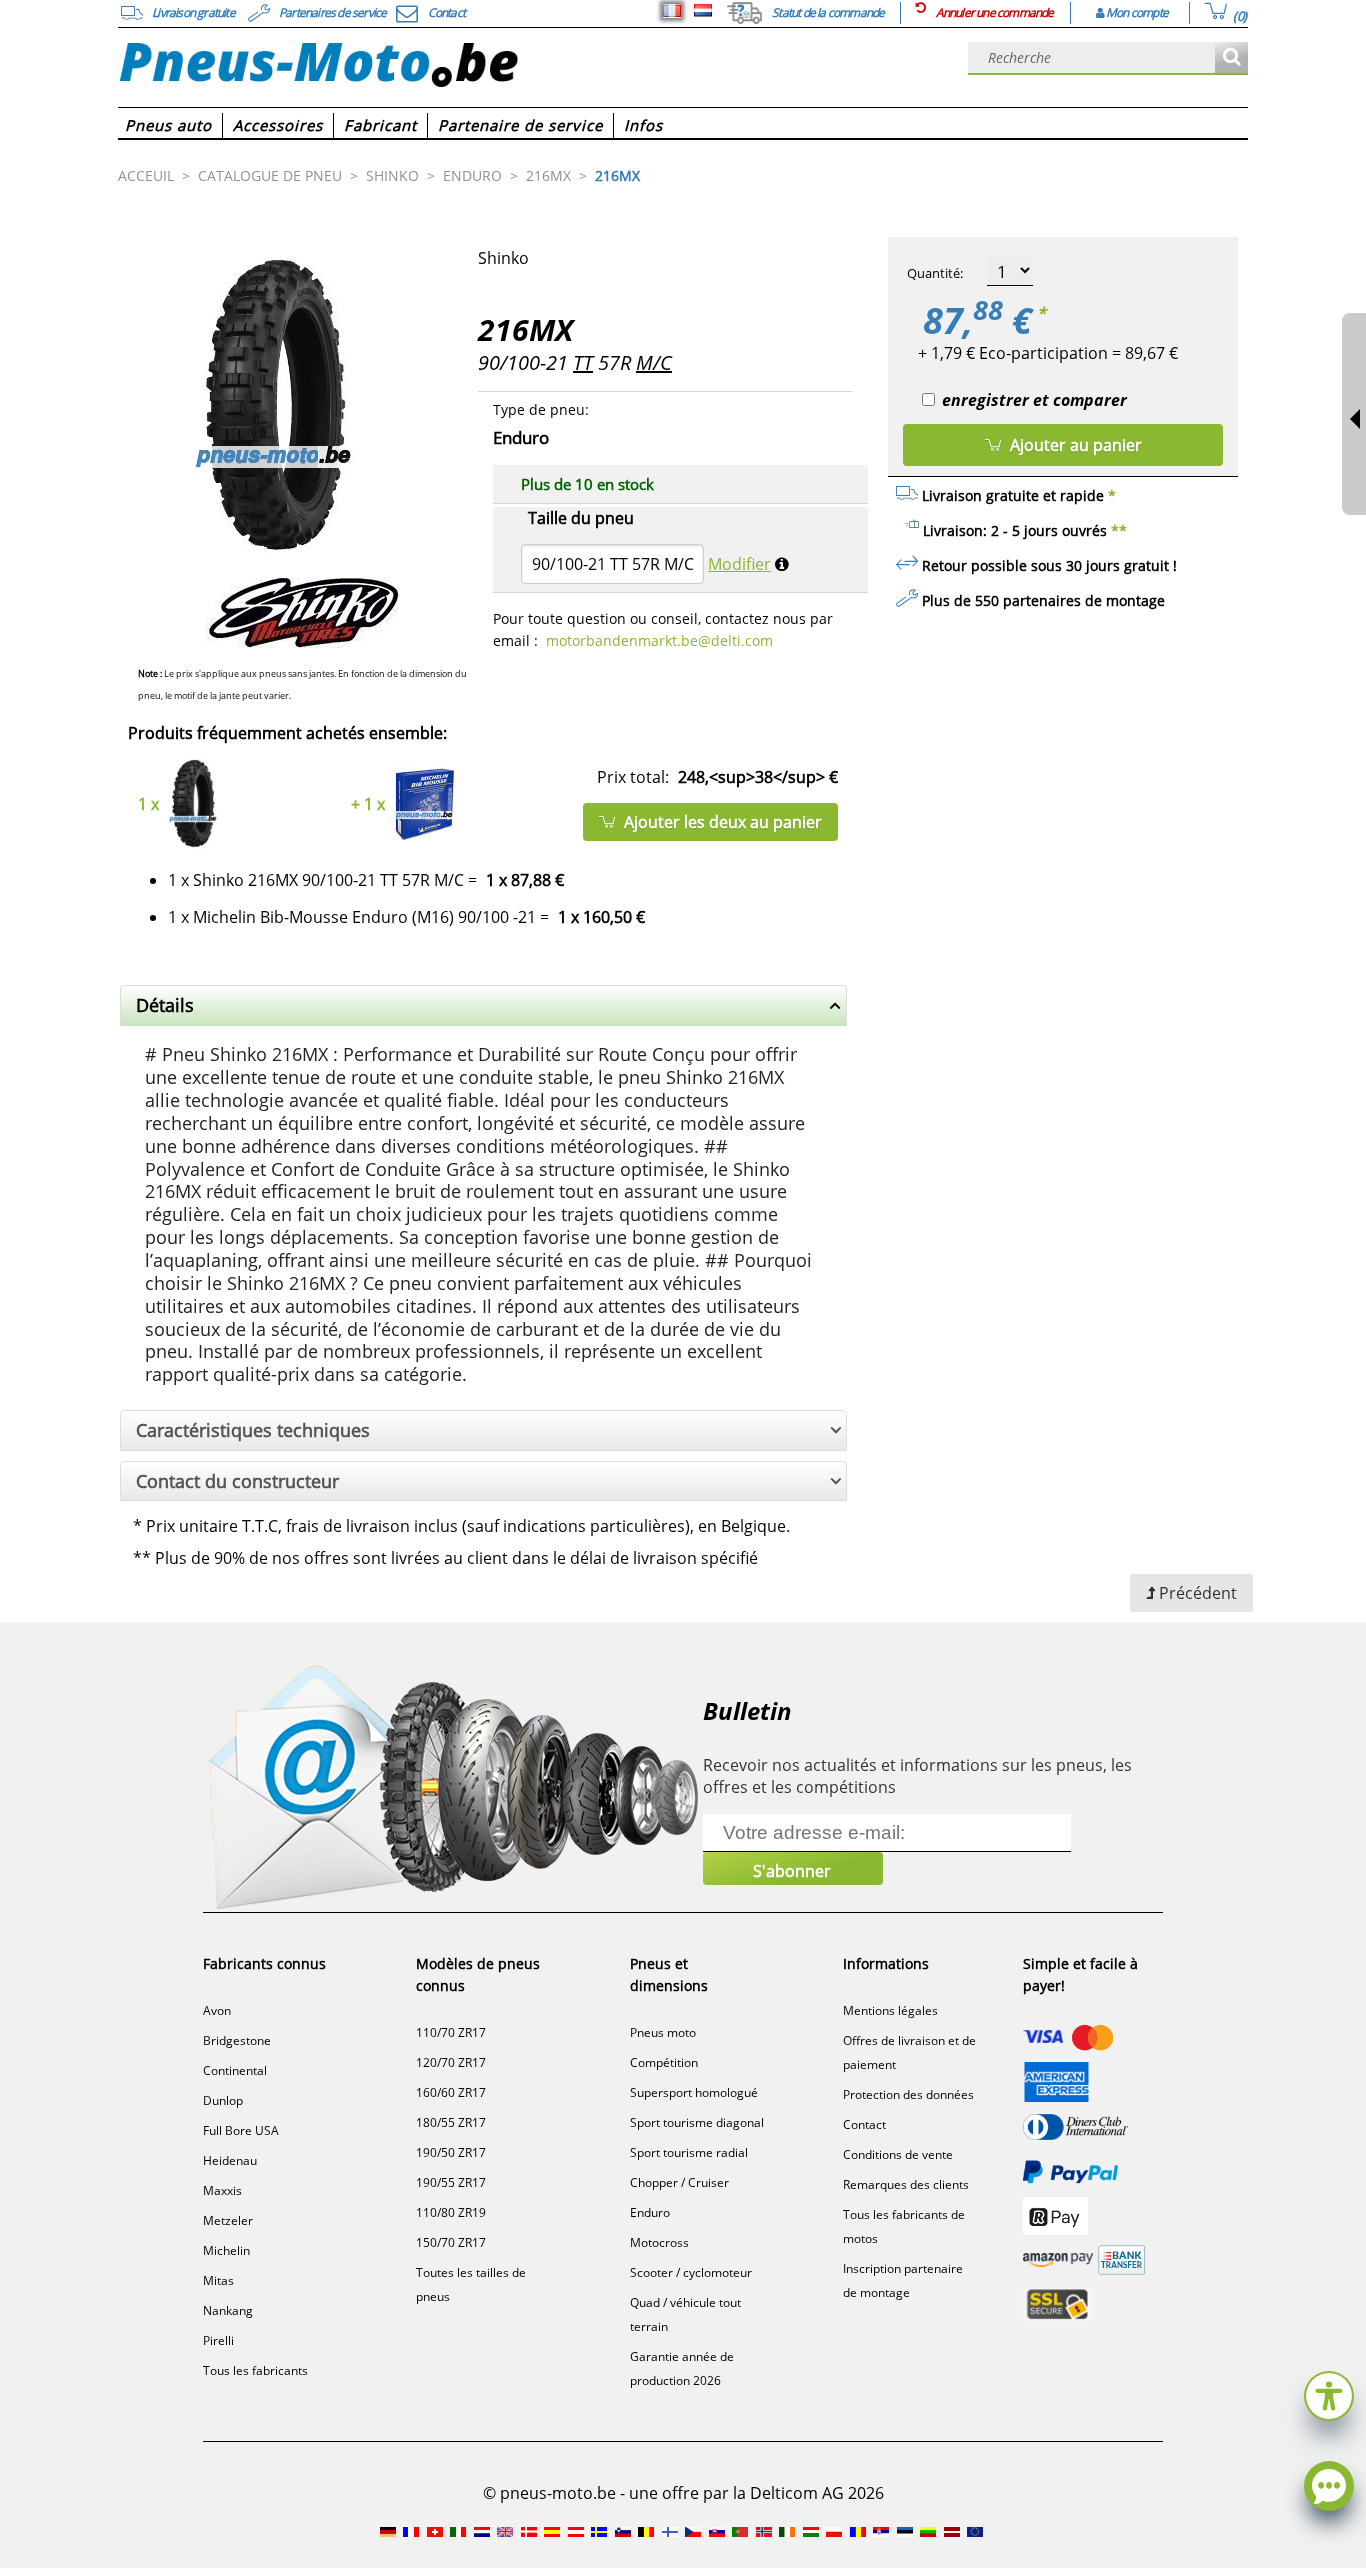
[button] (1329, 2393)
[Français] (672, 11)
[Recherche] (1231, 58)
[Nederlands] (703, 11)
